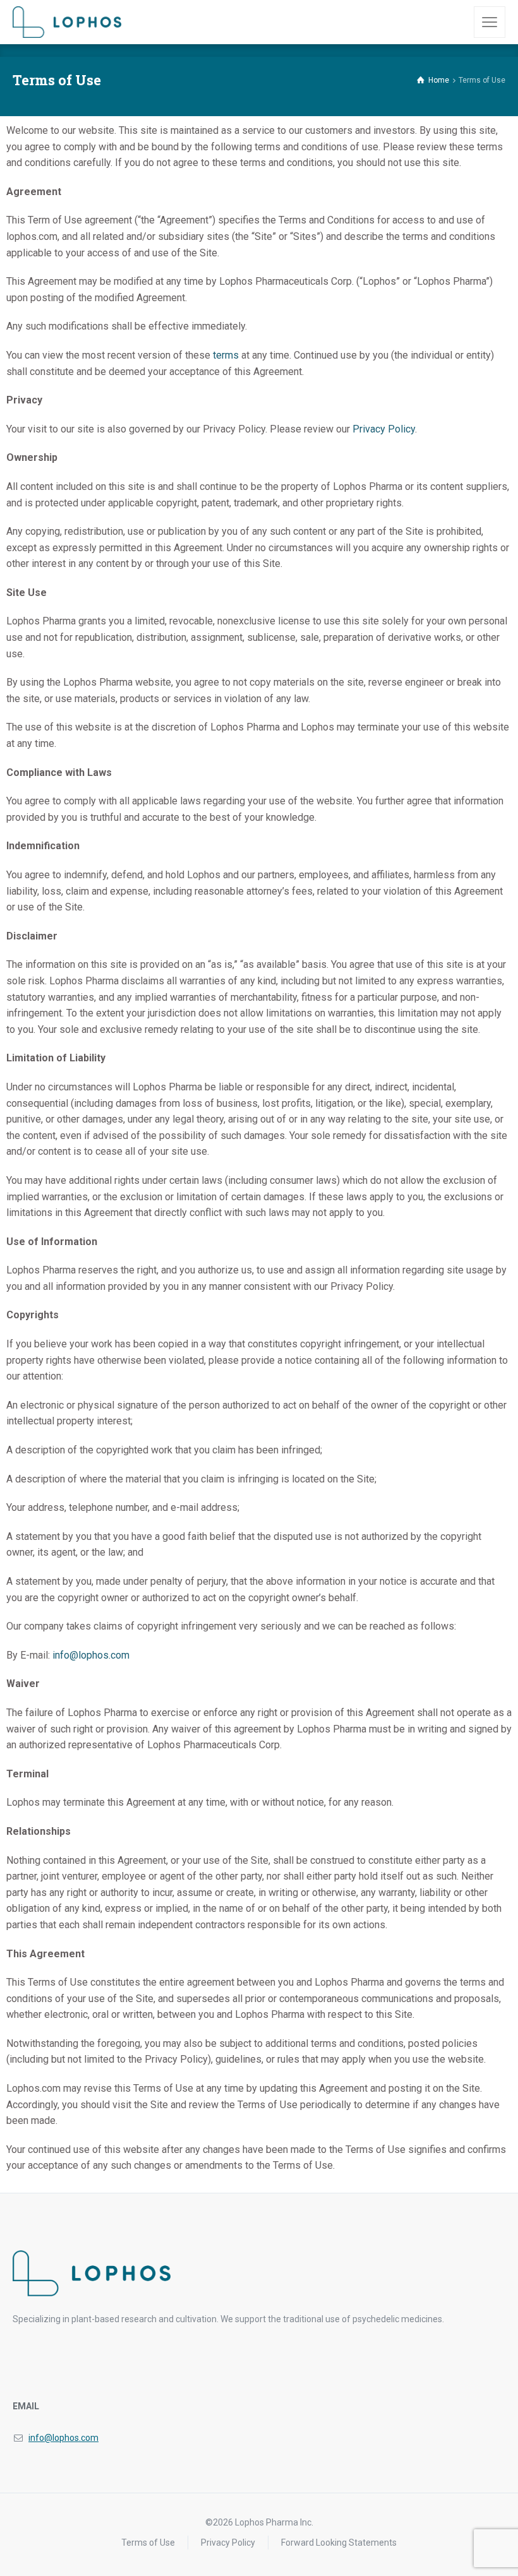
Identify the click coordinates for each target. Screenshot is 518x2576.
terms (226, 355)
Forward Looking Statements (339, 2543)
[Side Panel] (490, 22)
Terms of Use (148, 2543)
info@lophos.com (91, 1655)
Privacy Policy (384, 429)
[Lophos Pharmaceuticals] (67, 22)
